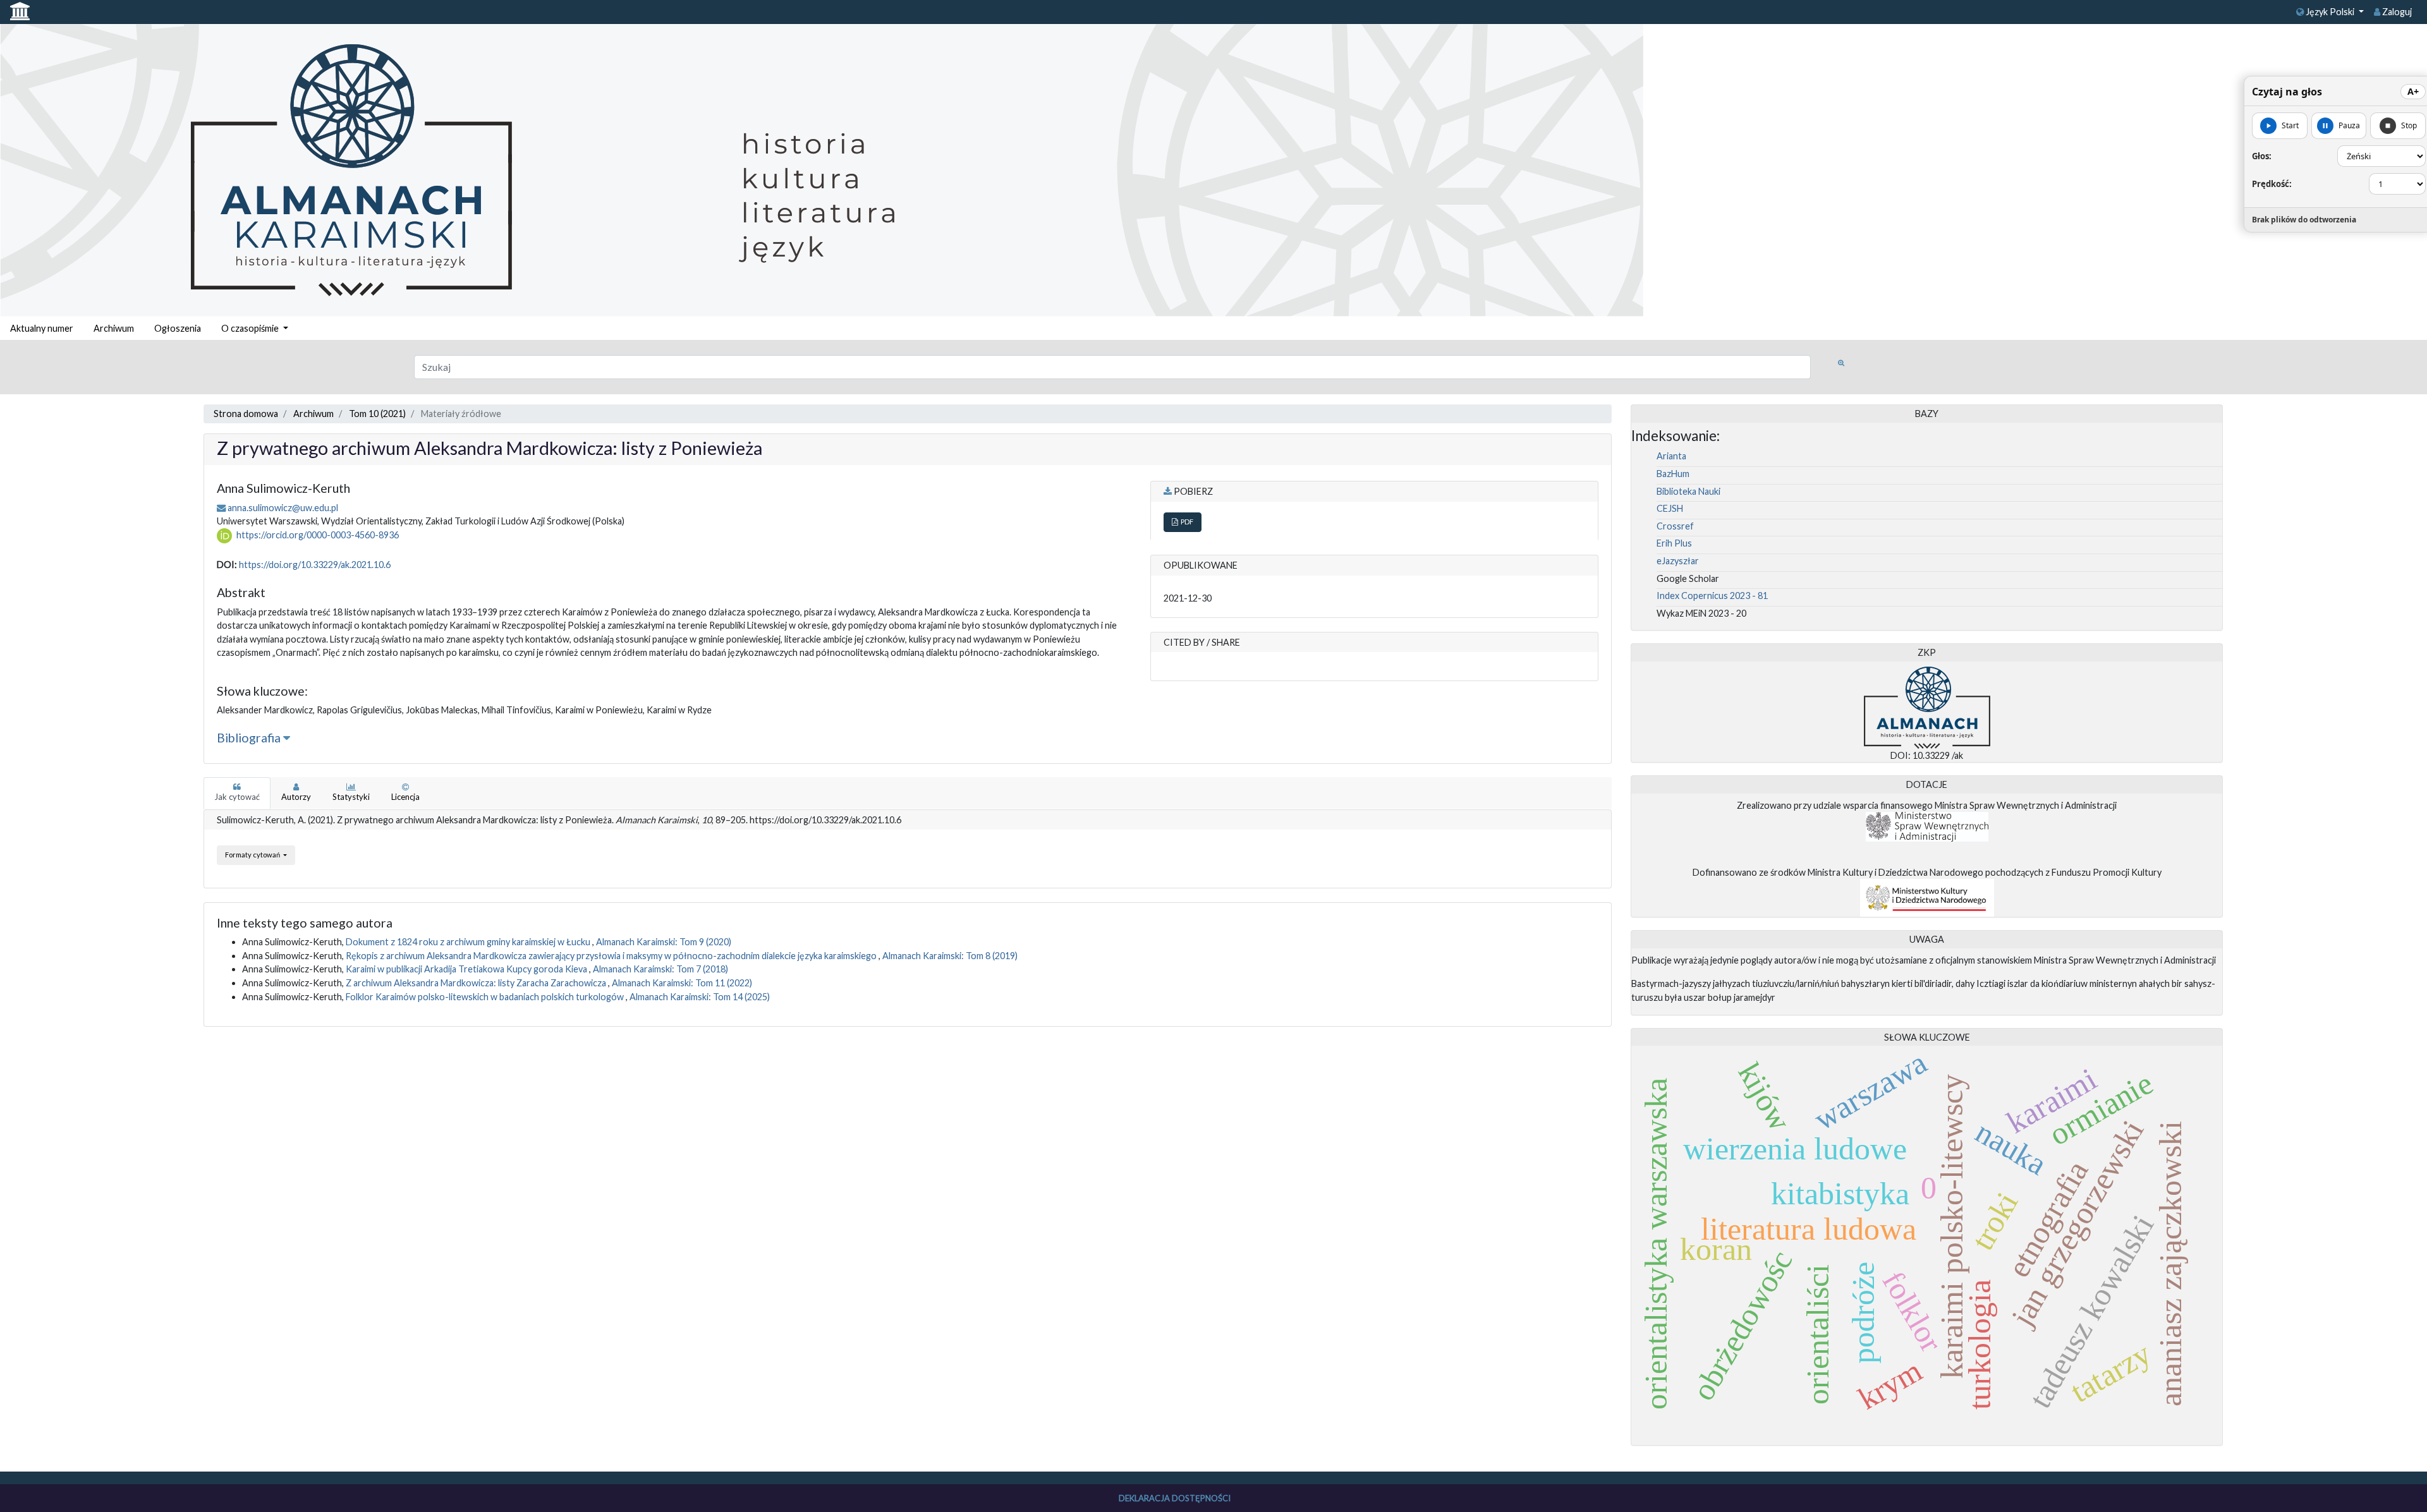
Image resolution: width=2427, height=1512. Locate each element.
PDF (1186, 522)
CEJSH (1670, 508)
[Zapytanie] (1841, 363)
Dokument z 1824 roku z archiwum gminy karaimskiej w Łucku (469, 942)
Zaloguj (2396, 12)
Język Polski (2330, 12)
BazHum (1673, 474)
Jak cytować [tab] (237, 797)
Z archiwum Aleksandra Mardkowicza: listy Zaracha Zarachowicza (477, 983)
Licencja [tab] (405, 797)
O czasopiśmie (251, 328)
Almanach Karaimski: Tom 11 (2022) (682, 983)
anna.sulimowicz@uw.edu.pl (283, 508)
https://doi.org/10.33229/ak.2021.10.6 (315, 565)
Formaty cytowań (253, 855)
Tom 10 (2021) (377, 414)
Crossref (1675, 526)
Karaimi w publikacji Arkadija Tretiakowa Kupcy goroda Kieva (467, 969)
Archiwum (114, 328)
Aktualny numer (42, 328)
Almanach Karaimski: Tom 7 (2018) (660, 969)
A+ (2413, 91)
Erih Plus (1674, 543)
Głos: (2262, 156)
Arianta (1671, 456)
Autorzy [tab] (296, 797)
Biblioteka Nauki (1688, 491)
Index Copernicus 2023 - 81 (1712, 596)
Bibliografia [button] (250, 738)
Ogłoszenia (178, 328)
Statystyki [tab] (351, 797)
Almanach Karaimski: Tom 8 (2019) (950, 956)
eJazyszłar (1678, 561)
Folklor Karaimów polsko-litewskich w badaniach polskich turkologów (486, 997)
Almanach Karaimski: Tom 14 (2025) (700, 997)
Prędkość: (2272, 184)
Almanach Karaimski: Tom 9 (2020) (664, 942)
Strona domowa (246, 414)
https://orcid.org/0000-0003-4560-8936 (318, 535)
